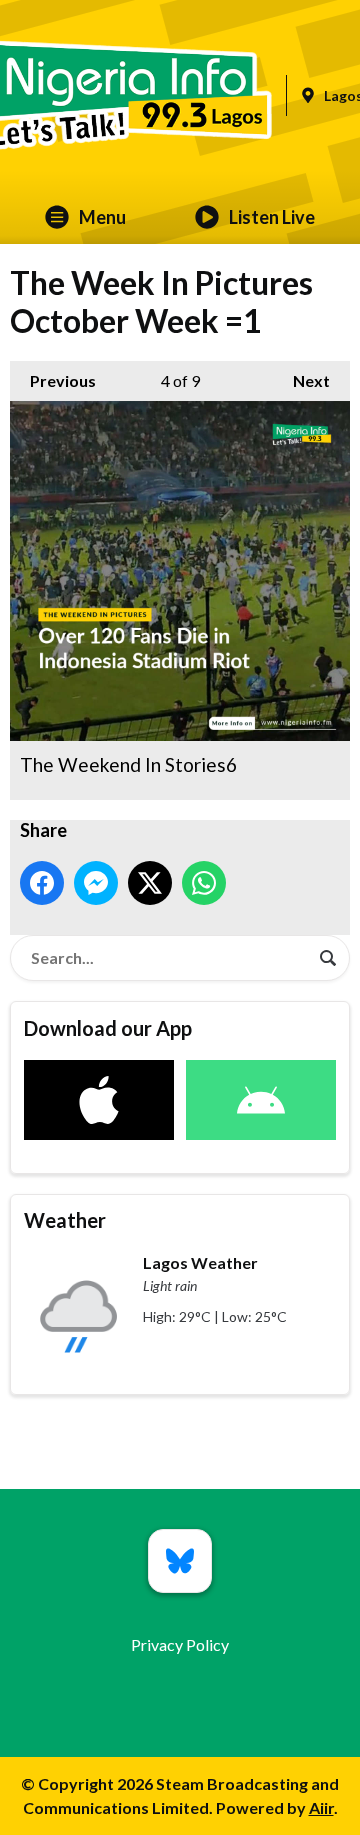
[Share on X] (150, 883)
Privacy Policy (180, 1644)
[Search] (328, 958)
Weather (65, 1220)
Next (301, 380)
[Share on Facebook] (42, 883)
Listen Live (272, 217)
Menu (102, 217)
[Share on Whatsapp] (204, 883)
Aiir (321, 1807)
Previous (53, 380)
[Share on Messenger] (96, 883)
